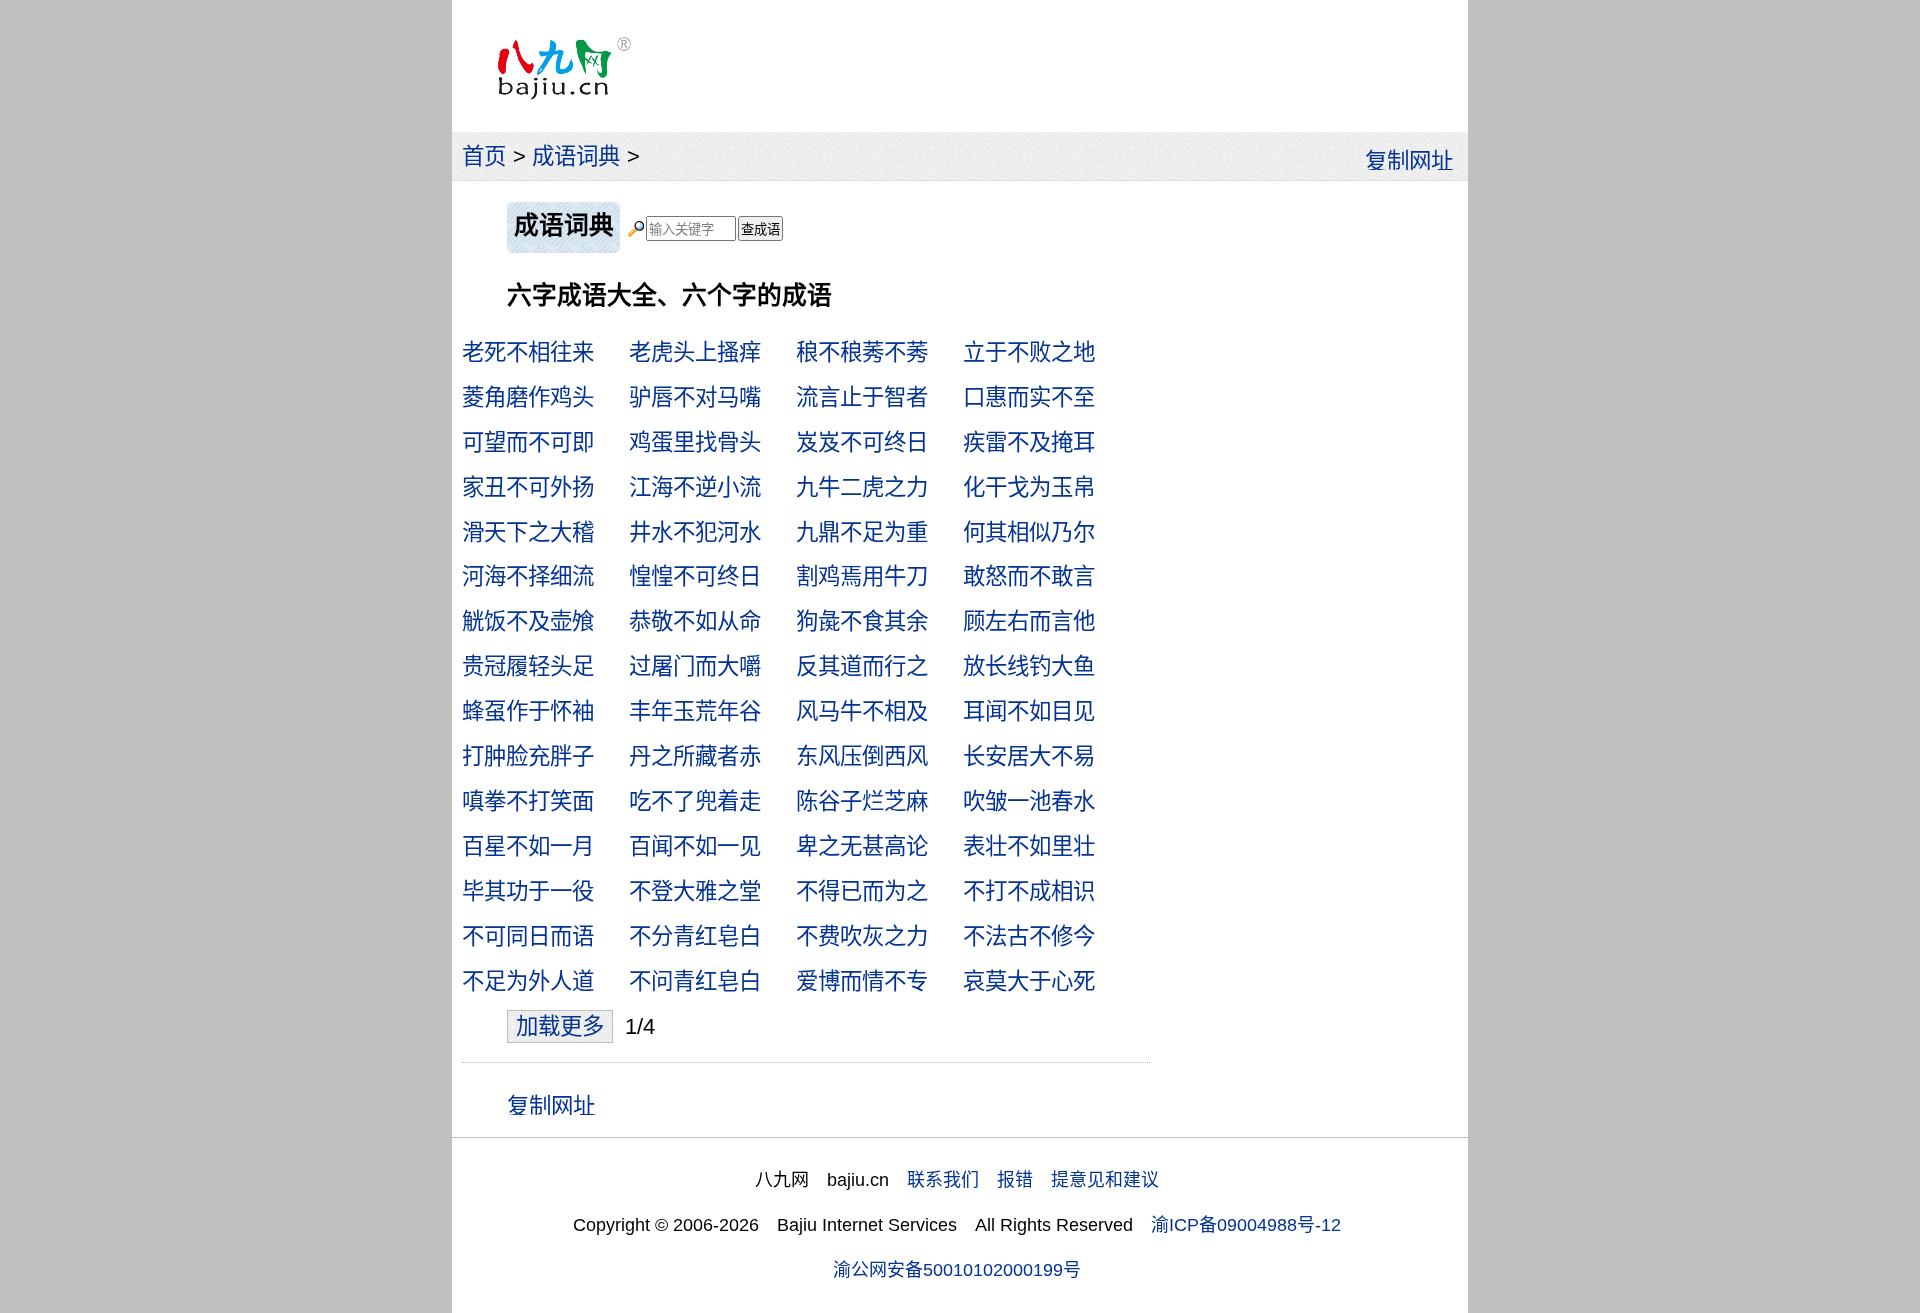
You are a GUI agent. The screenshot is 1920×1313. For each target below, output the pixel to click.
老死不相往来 (528, 352)
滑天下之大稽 (528, 532)
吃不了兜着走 (695, 801)
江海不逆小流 (695, 487)
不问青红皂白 (695, 981)
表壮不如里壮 (1029, 846)
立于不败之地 (1029, 352)
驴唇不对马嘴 (695, 397)
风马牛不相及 (862, 711)
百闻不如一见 (695, 846)
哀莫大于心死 (1029, 981)
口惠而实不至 (1029, 397)
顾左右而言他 (1029, 621)
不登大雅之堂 (695, 891)
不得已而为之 (862, 891)
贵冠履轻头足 (528, 666)
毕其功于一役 (528, 891)
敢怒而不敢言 (1029, 576)
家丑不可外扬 (528, 487)
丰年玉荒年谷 (695, 711)
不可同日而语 (528, 936)
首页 (484, 156)
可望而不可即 (528, 442)
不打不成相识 (1029, 891)
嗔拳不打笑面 (528, 801)
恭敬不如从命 (695, 621)
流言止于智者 (862, 397)
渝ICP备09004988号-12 (1246, 1225)
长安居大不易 (1029, 756)
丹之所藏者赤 (695, 756)
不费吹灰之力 (862, 936)
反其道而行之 (862, 666)
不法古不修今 (1029, 936)
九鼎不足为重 (862, 532)
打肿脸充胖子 (528, 756)
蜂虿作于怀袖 (528, 711)
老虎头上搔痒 (695, 352)
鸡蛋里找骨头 (695, 442)
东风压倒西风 (862, 756)
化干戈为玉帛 (1029, 487)
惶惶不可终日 (695, 576)
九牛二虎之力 (862, 487)
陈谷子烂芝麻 (862, 801)
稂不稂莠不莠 (862, 352)
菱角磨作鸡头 (528, 397)
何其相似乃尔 (1029, 532)
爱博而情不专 (862, 981)
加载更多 (560, 1026)
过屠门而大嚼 (695, 666)
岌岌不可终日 (862, 442)
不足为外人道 (528, 981)
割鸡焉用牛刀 (862, 576)
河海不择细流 (528, 576)
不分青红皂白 (695, 936)
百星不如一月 (528, 846)
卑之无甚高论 (862, 846)
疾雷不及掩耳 (1029, 442)
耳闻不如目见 (1029, 711)
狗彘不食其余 (862, 621)
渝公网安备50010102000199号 (957, 1270)
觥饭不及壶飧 (528, 621)
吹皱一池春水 (1029, 801)
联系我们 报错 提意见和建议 (1033, 1180)
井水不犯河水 (695, 532)
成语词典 (576, 156)
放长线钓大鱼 (1029, 666)
